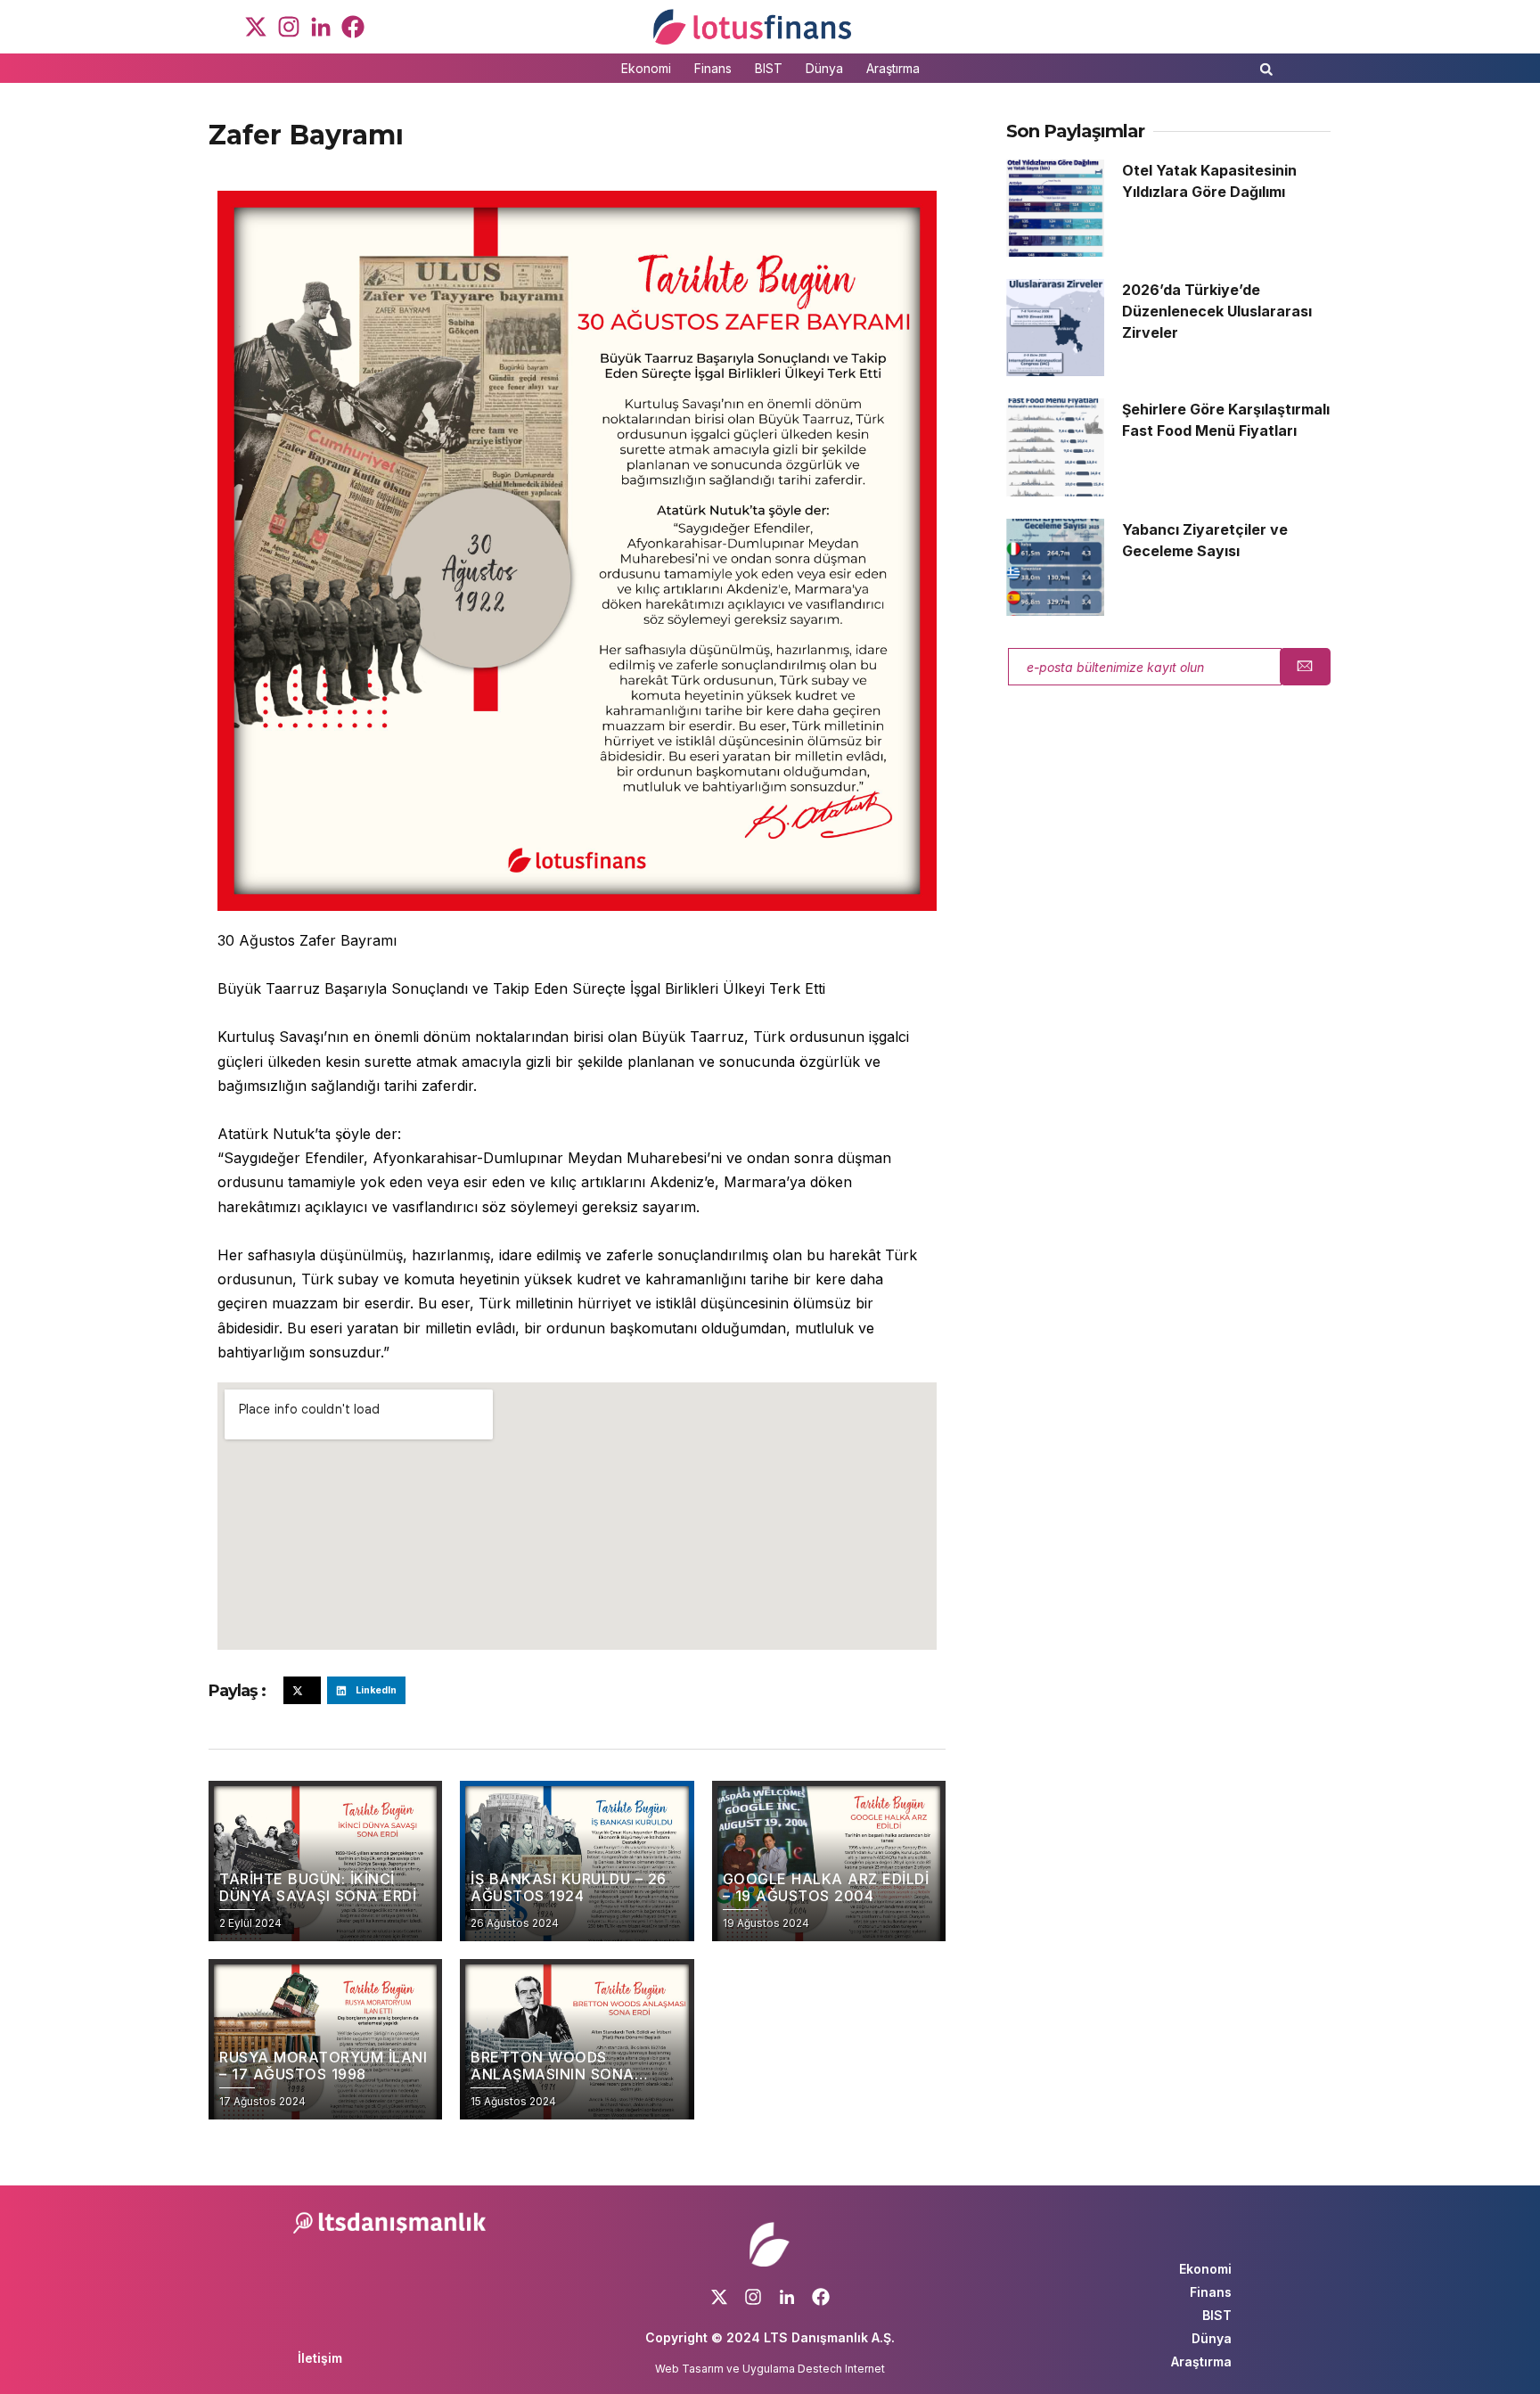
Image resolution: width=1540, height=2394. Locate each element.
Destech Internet (841, 2369)
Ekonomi (646, 68)
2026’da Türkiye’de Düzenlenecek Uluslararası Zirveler (1217, 311)
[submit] (1305, 667)
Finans (713, 68)
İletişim (320, 2358)
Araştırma (893, 68)
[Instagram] (288, 27)
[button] (1266, 74)
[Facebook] (353, 27)
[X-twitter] (256, 27)
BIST (769, 68)
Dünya (824, 68)
